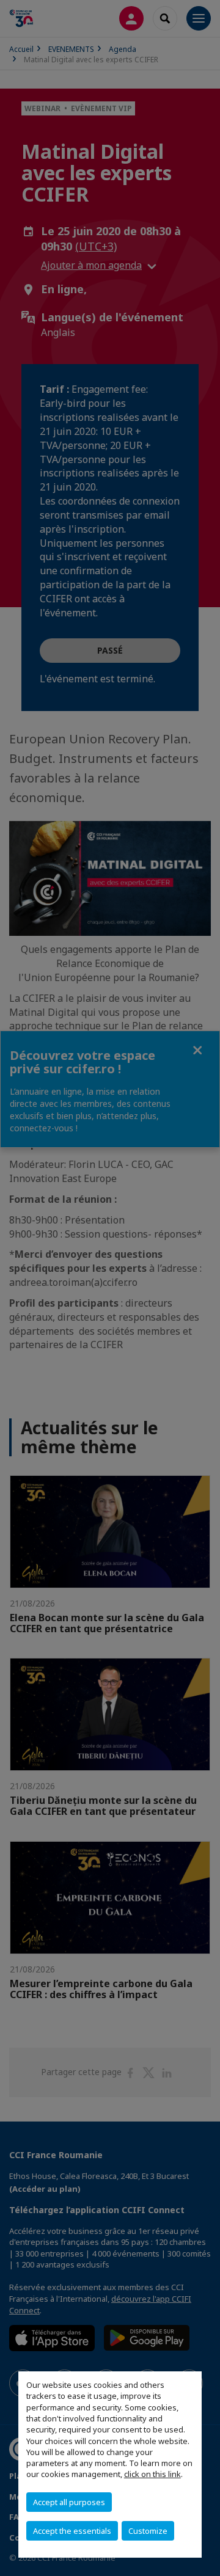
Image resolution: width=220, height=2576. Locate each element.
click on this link (152, 2474)
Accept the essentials (72, 2531)
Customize (148, 2531)
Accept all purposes (69, 2502)
